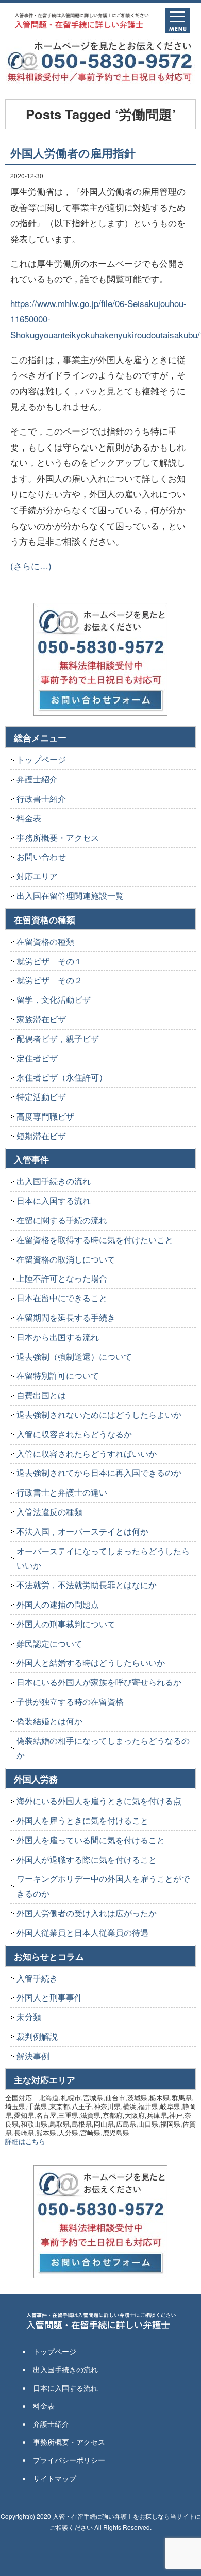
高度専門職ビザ (45, 1116)
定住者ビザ (37, 1058)
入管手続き (37, 1978)
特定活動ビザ (41, 1097)
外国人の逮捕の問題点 (58, 1604)
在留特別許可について (58, 1375)
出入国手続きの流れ (54, 1181)
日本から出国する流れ (58, 1337)
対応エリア (37, 876)
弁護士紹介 (37, 779)
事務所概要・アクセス (58, 837)
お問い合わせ (41, 857)
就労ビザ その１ (49, 961)
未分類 (29, 2017)
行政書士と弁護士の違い (62, 1492)
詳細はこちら (25, 2141)
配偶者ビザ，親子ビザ (58, 1039)
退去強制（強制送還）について (74, 1356)
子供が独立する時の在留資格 (70, 1701)
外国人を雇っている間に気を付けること (91, 1840)
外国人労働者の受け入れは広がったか (87, 1913)
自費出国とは (41, 1395)
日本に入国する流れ (54, 1201)
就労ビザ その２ (49, 980)
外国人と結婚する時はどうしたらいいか (91, 1662)
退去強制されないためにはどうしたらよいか (99, 1415)
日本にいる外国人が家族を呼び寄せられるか (99, 1682)
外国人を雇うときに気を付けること (82, 1820)
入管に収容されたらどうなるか (74, 1434)
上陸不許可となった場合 (62, 1278)
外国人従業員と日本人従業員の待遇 (82, 1932)
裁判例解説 (37, 2036)
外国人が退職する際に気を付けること (87, 1859)
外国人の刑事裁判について (66, 1624)
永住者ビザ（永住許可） (62, 1077)
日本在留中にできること (62, 1298)
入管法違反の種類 (49, 1512)
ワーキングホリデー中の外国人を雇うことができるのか (103, 1886)
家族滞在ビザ (41, 1019)
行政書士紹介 (41, 798)
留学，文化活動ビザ (54, 999)
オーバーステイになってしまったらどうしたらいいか (103, 1558)
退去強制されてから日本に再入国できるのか (99, 1473)
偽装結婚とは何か (49, 1721)
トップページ (41, 759)
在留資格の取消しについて (66, 1259)
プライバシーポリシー (69, 2460)
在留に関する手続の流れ (62, 1220)
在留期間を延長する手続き (66, 1317)
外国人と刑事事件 (49, 1997)
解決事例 (33, 2056)
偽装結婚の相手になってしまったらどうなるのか (103, 1748)
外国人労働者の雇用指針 (73, 153)
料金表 (29, 818)
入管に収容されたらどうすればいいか (87, 1454)
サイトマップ (55, 2478)
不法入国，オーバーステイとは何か (82, 1531)
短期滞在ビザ (41, 1136)
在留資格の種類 (45, 941)
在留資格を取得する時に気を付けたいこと (95, 1240)
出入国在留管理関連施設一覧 (70, 896)
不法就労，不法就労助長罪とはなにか (87, 1585)
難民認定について (49, 1643)
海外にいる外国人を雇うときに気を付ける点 (99, 1801)
